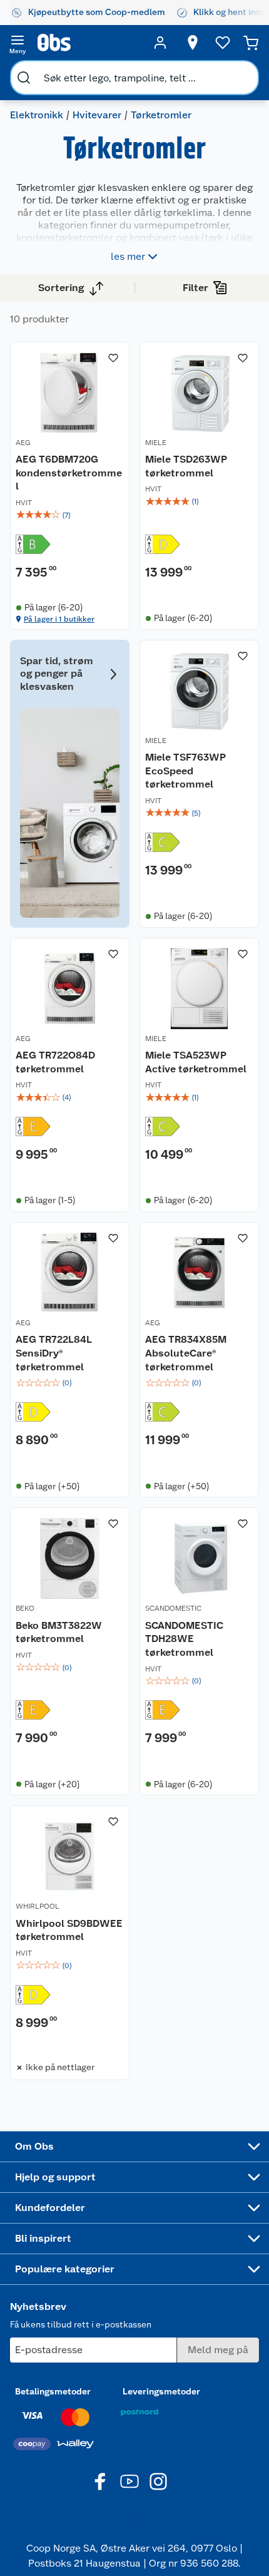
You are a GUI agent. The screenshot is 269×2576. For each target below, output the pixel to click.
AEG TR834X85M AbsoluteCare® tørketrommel (186, 1353)
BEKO (25, 1608)
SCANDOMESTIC (173, 1608)
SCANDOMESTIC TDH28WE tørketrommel (184, 1639)
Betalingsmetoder (53, 2391)
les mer (128, 256)
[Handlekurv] (251, 43)
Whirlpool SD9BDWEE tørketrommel (69, 1930)
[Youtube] (129, 2481)
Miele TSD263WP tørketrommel (186, 466)
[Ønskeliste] (223, 43)
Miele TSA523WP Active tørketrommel (196, 1062)
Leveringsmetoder (161, 2391)
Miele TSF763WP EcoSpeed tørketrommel (185, 771)
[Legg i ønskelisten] (113, 358)
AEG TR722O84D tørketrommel (55, 1062)
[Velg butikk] (193, 43)
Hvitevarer (97, 115)
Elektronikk (37, 115)
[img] (70, 515)
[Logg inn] (160, 43)
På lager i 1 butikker (59, 619)
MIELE (156, 443)
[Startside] (89, 43)
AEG (23, 443)
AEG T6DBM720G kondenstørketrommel (69, 473)
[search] (24, 78)
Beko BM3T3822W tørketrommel (59, 1632)
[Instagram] (158, 2481)
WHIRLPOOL (38, 1906)
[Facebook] (101, 2481)
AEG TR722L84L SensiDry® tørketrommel (54, 1353)
